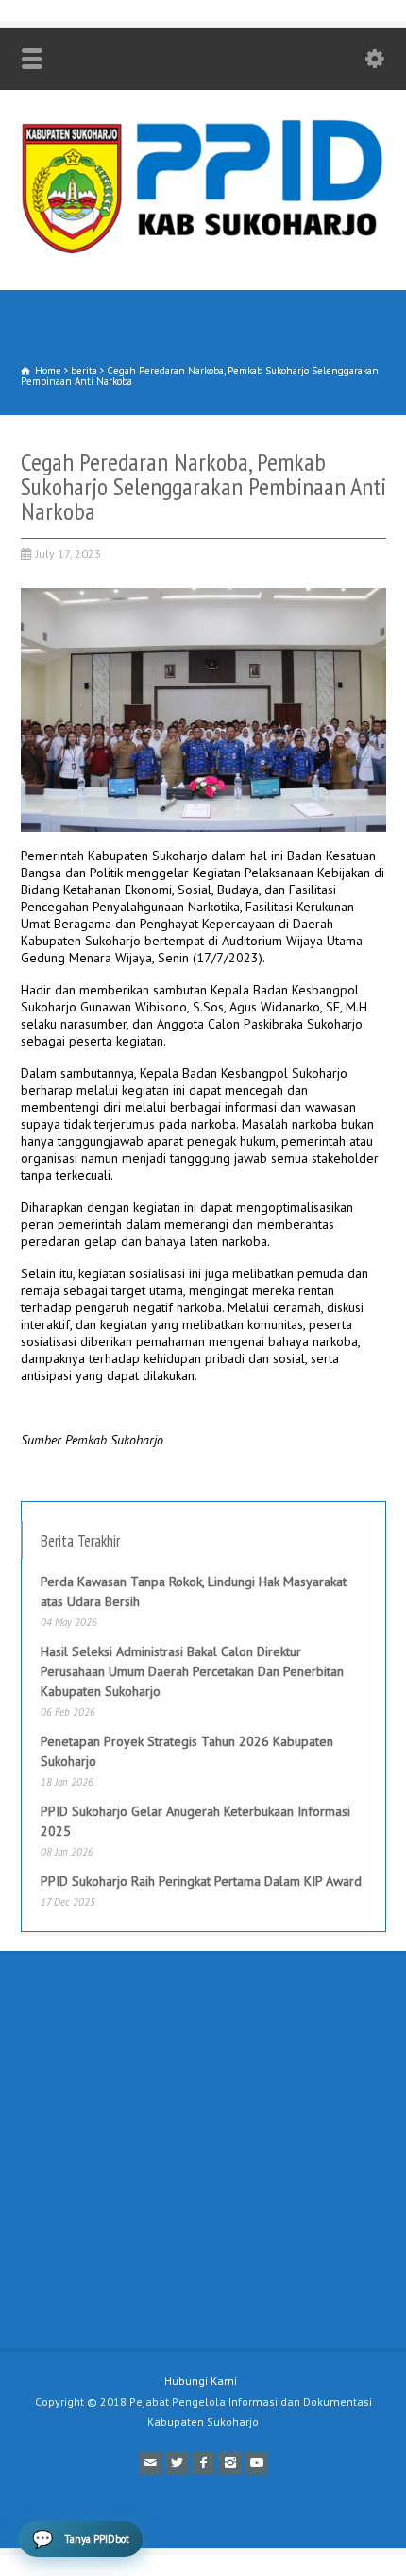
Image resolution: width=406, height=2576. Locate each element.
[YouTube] (256, 2463)
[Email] (150, 2463)
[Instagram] (229, 2463)
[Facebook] (203, 2463)
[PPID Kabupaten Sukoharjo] (203, 250)
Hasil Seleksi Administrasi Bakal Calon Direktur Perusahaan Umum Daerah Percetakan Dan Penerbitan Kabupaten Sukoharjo (192, 1671)
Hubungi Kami (201, 2381)
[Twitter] (177, 2463)
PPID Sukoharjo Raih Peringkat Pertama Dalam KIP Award (201, 1881)
